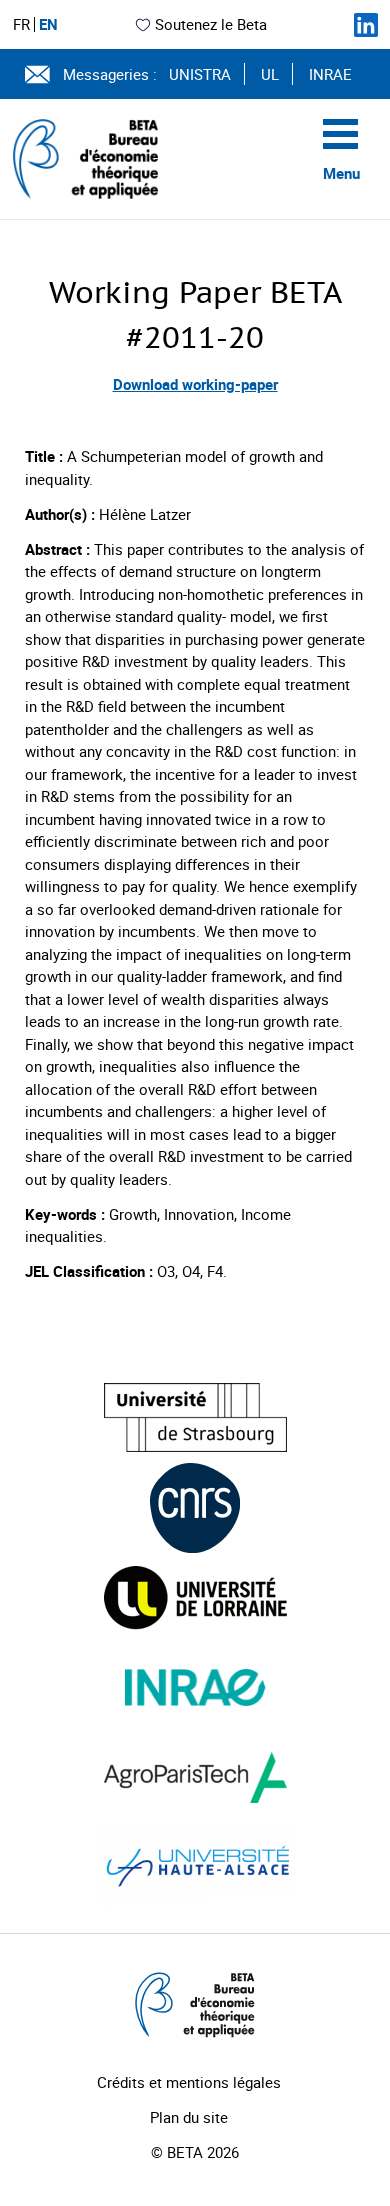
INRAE (330, 74)
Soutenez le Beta (211, 24)
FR (21, 24)
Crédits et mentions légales (189, 2082)
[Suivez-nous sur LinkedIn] (366, 25)
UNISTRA (200, 74)
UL (270, 74)
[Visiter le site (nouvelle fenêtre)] (195, 1417)
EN (48, 24)
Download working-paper (195, 384)
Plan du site (189, 2117)
